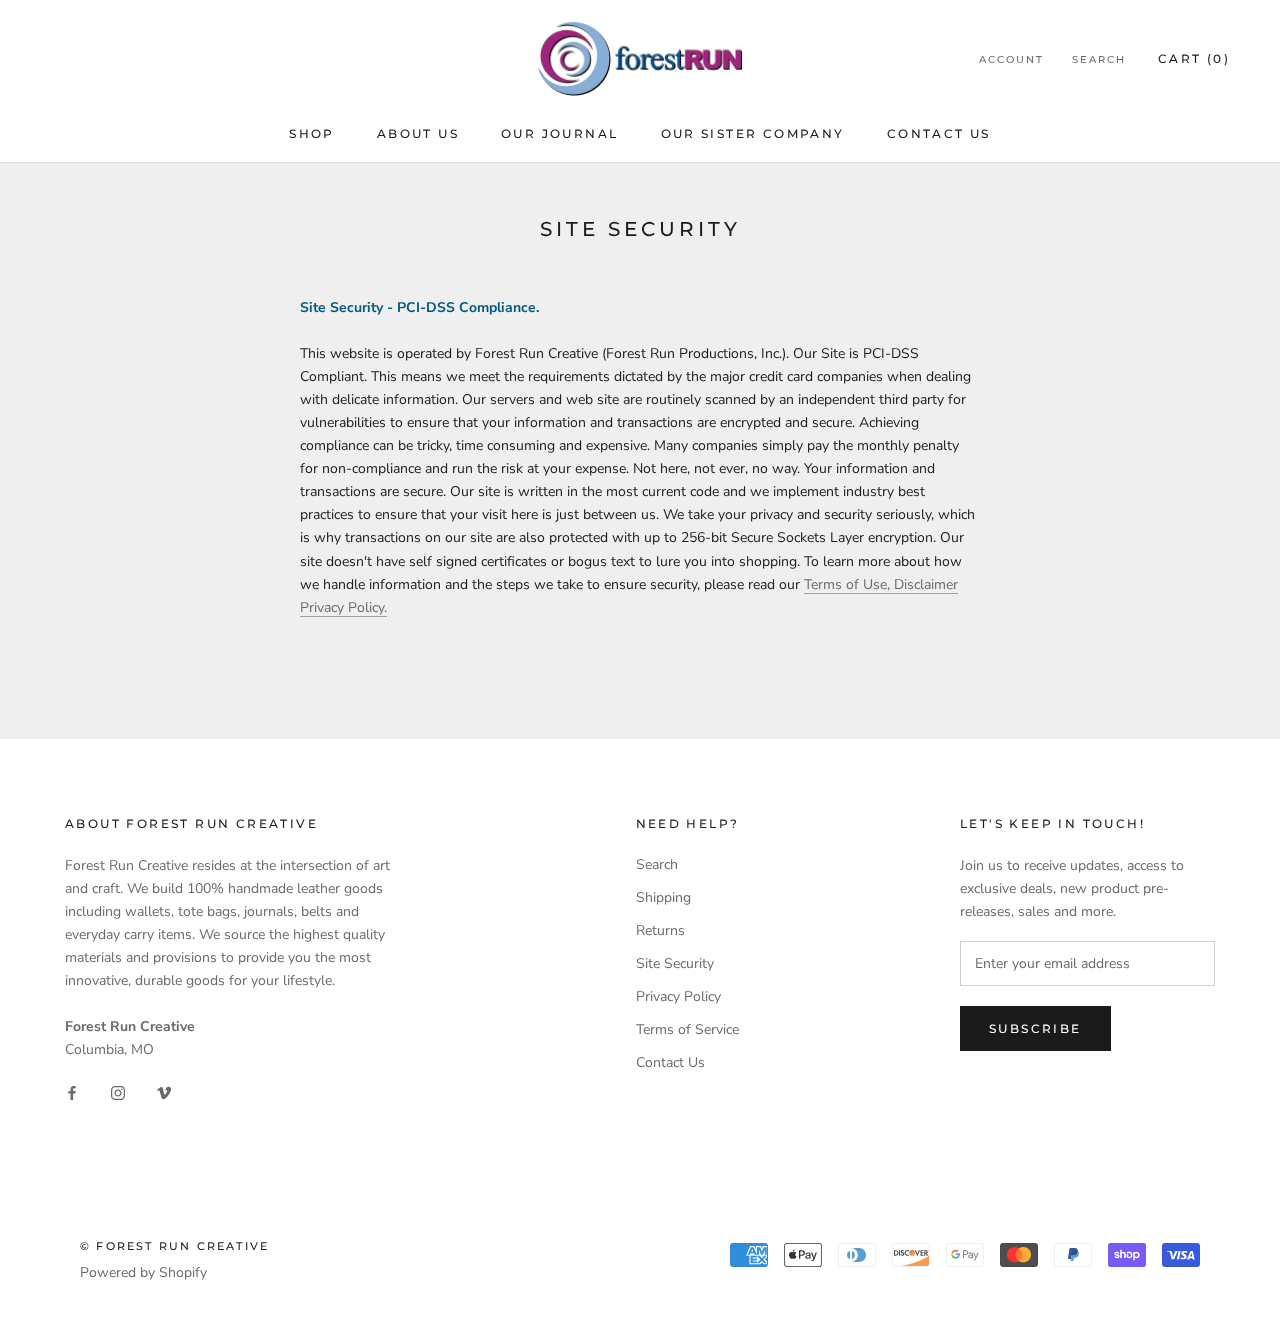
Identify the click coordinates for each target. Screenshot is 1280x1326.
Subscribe (1035, 1028)
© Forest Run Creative (174, 1246)
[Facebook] (72, 1092)
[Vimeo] (164, 1092)
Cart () (1194, 58)
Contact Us (939, 133)
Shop (312, 133)
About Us (418, 133)
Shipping (663, 897)
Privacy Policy (678, 996)
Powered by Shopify (143, 1272)
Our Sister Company (753, 133)
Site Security (675, 963)
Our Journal (559, 133)
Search (1099, 59)
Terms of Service (687, 1029)
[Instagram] (118, 1092)
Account (1011, 59)
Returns (660, 930)
